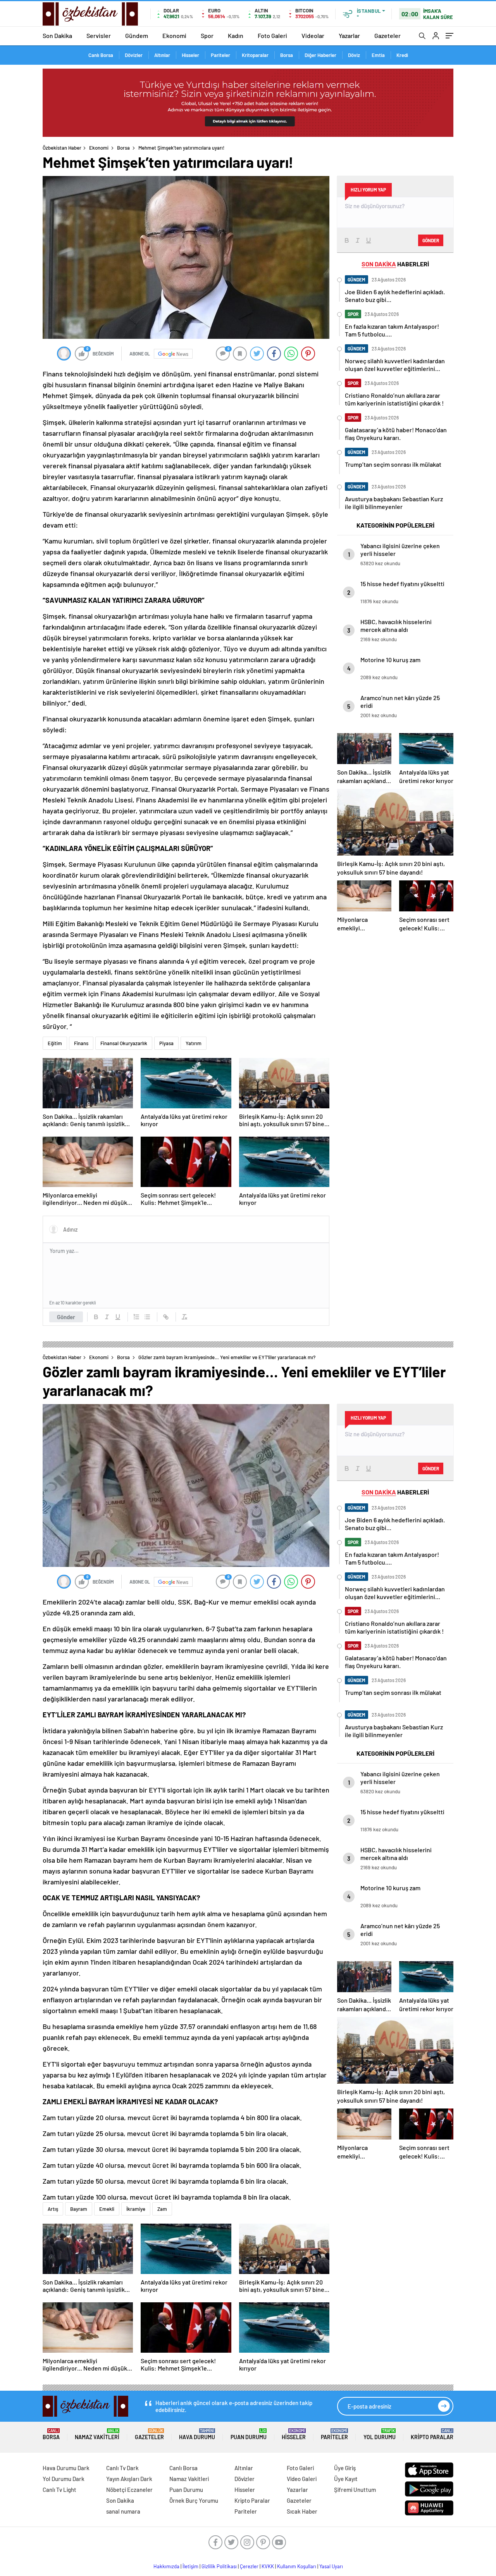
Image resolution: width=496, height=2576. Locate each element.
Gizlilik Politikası (219, 2566)
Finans (81, 1043)
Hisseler (190, 55)
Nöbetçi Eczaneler (129, 2490)
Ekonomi (174, 35)
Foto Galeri (272, 35)
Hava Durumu (197, 2434)
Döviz (354, 55)
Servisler (99, 35)
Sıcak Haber (302, 2511)
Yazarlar (349, 35)
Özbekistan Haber (62, 148)
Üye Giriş (345, 2468)
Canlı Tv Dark (122, 2468)
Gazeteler (387, 35)
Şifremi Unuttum (355, 2490)
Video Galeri (302, 2479)
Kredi (402, 55)
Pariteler (220, 55)
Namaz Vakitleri (97, 2434)
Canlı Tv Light (59, 2490)
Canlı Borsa (101, 55)
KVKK (268, 2566)
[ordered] (136, 1317)
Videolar (313, 35)
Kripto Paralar (432, 2434)
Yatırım (194, 1043)
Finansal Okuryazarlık (124, 1043)
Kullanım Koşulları (297, 2566)
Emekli (107, 2209)
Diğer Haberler (320, 55)
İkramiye (136, 2209)
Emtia (378, 55)
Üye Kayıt (346, 2479)
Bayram (79, 2209)
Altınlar (162, 55)
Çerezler (249, 2566)
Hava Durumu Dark (66, 2468)
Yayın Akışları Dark (129, 2479)
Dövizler (134, 55)
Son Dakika (57, 35)
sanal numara (123, 2511)
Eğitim (55, 1043)
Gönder (66, 1317)
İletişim (190, 2566)
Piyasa (166, 1043)
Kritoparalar (255, 55)
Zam (162, 2209)
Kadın (236, 35)
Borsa (287, 55)
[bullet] (147, 1317)
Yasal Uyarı (331, 2566)
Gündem (137, 35)
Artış (53, 2209)
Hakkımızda (166, 2566)
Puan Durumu (249, 2434)
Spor (207, 35)
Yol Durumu (380, 2434)
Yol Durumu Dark (64, 2479)
